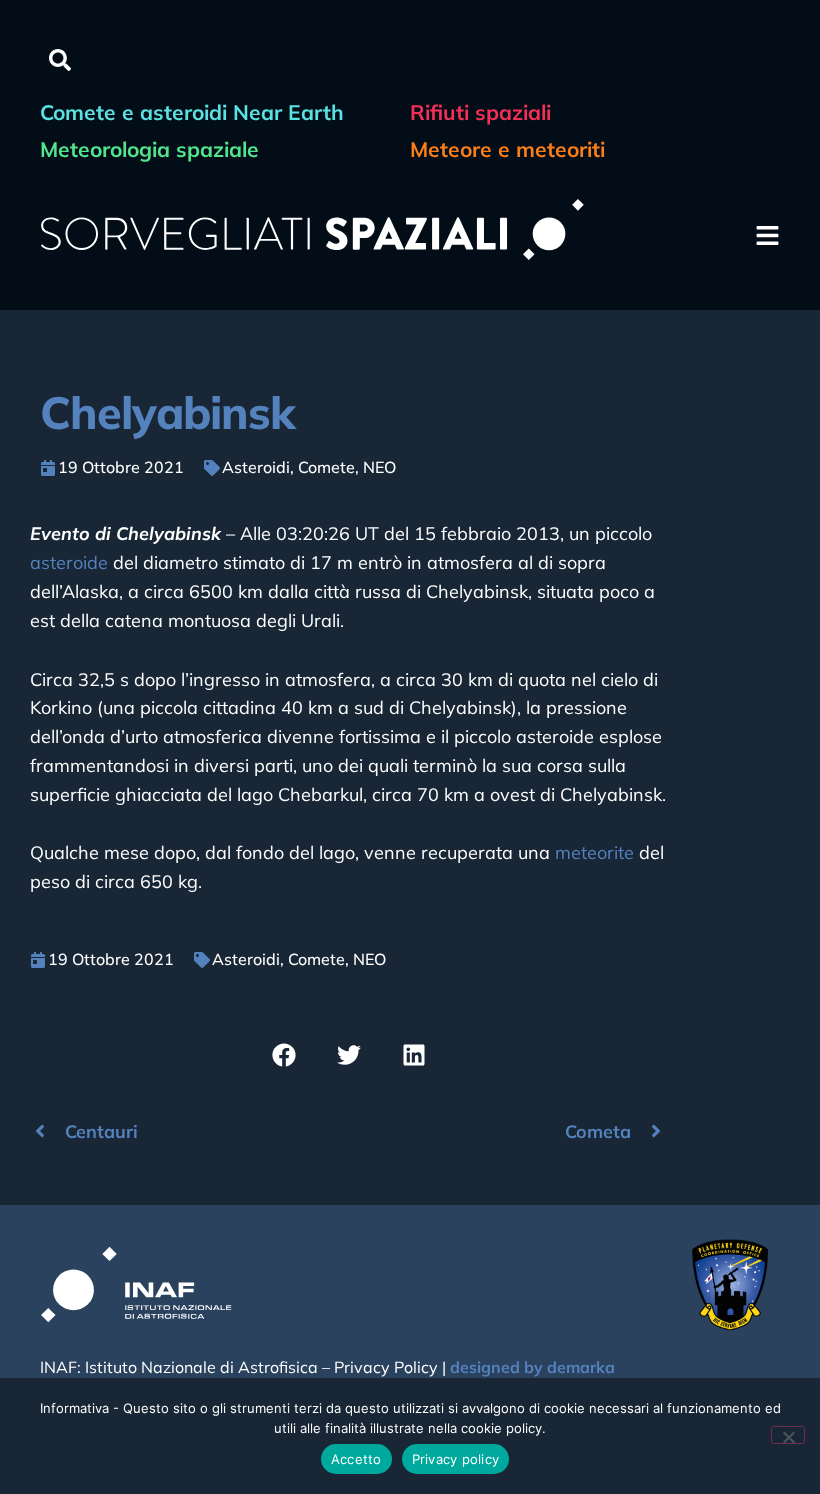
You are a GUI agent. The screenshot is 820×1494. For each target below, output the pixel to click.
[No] (788, 1435)
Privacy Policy (386, 1367)
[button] (60, 60)
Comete (326, 467)
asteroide (69, 562)
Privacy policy (456, 1459)
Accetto (356, 1459)
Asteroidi (256, 467)
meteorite (594, 852)
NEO (379, 467)
